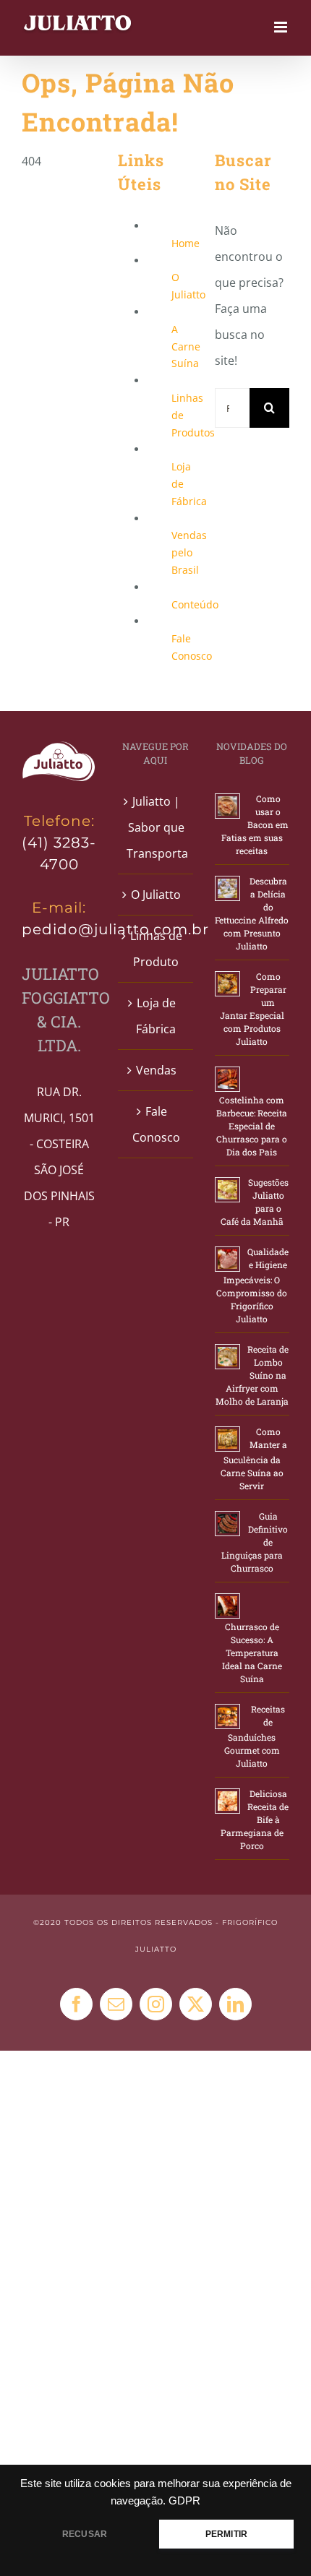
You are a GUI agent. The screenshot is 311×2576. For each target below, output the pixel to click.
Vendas (156, 1070)
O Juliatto (156, 895)
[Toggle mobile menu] (282, 27)
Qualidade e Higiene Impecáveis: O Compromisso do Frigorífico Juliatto (252, 1285)
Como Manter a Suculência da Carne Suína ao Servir (254, 1459)
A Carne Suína (186, 346)
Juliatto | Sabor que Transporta (156, 827)
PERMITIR (226, 2534)
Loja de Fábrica (156, 1016)
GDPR (184, 2501)
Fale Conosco (156, 1124)
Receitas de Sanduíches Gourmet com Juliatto (255, 1736)
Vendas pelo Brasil (189, 552)
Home (186, 243)
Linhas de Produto (156, 949)
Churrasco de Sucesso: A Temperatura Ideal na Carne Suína (252, 1653)
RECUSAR (85, 2534)
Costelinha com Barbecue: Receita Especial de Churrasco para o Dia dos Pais (252, 1126)
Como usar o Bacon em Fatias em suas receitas (255, 824)
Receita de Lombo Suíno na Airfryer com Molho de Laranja (252, 1375)
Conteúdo (195, 604)
